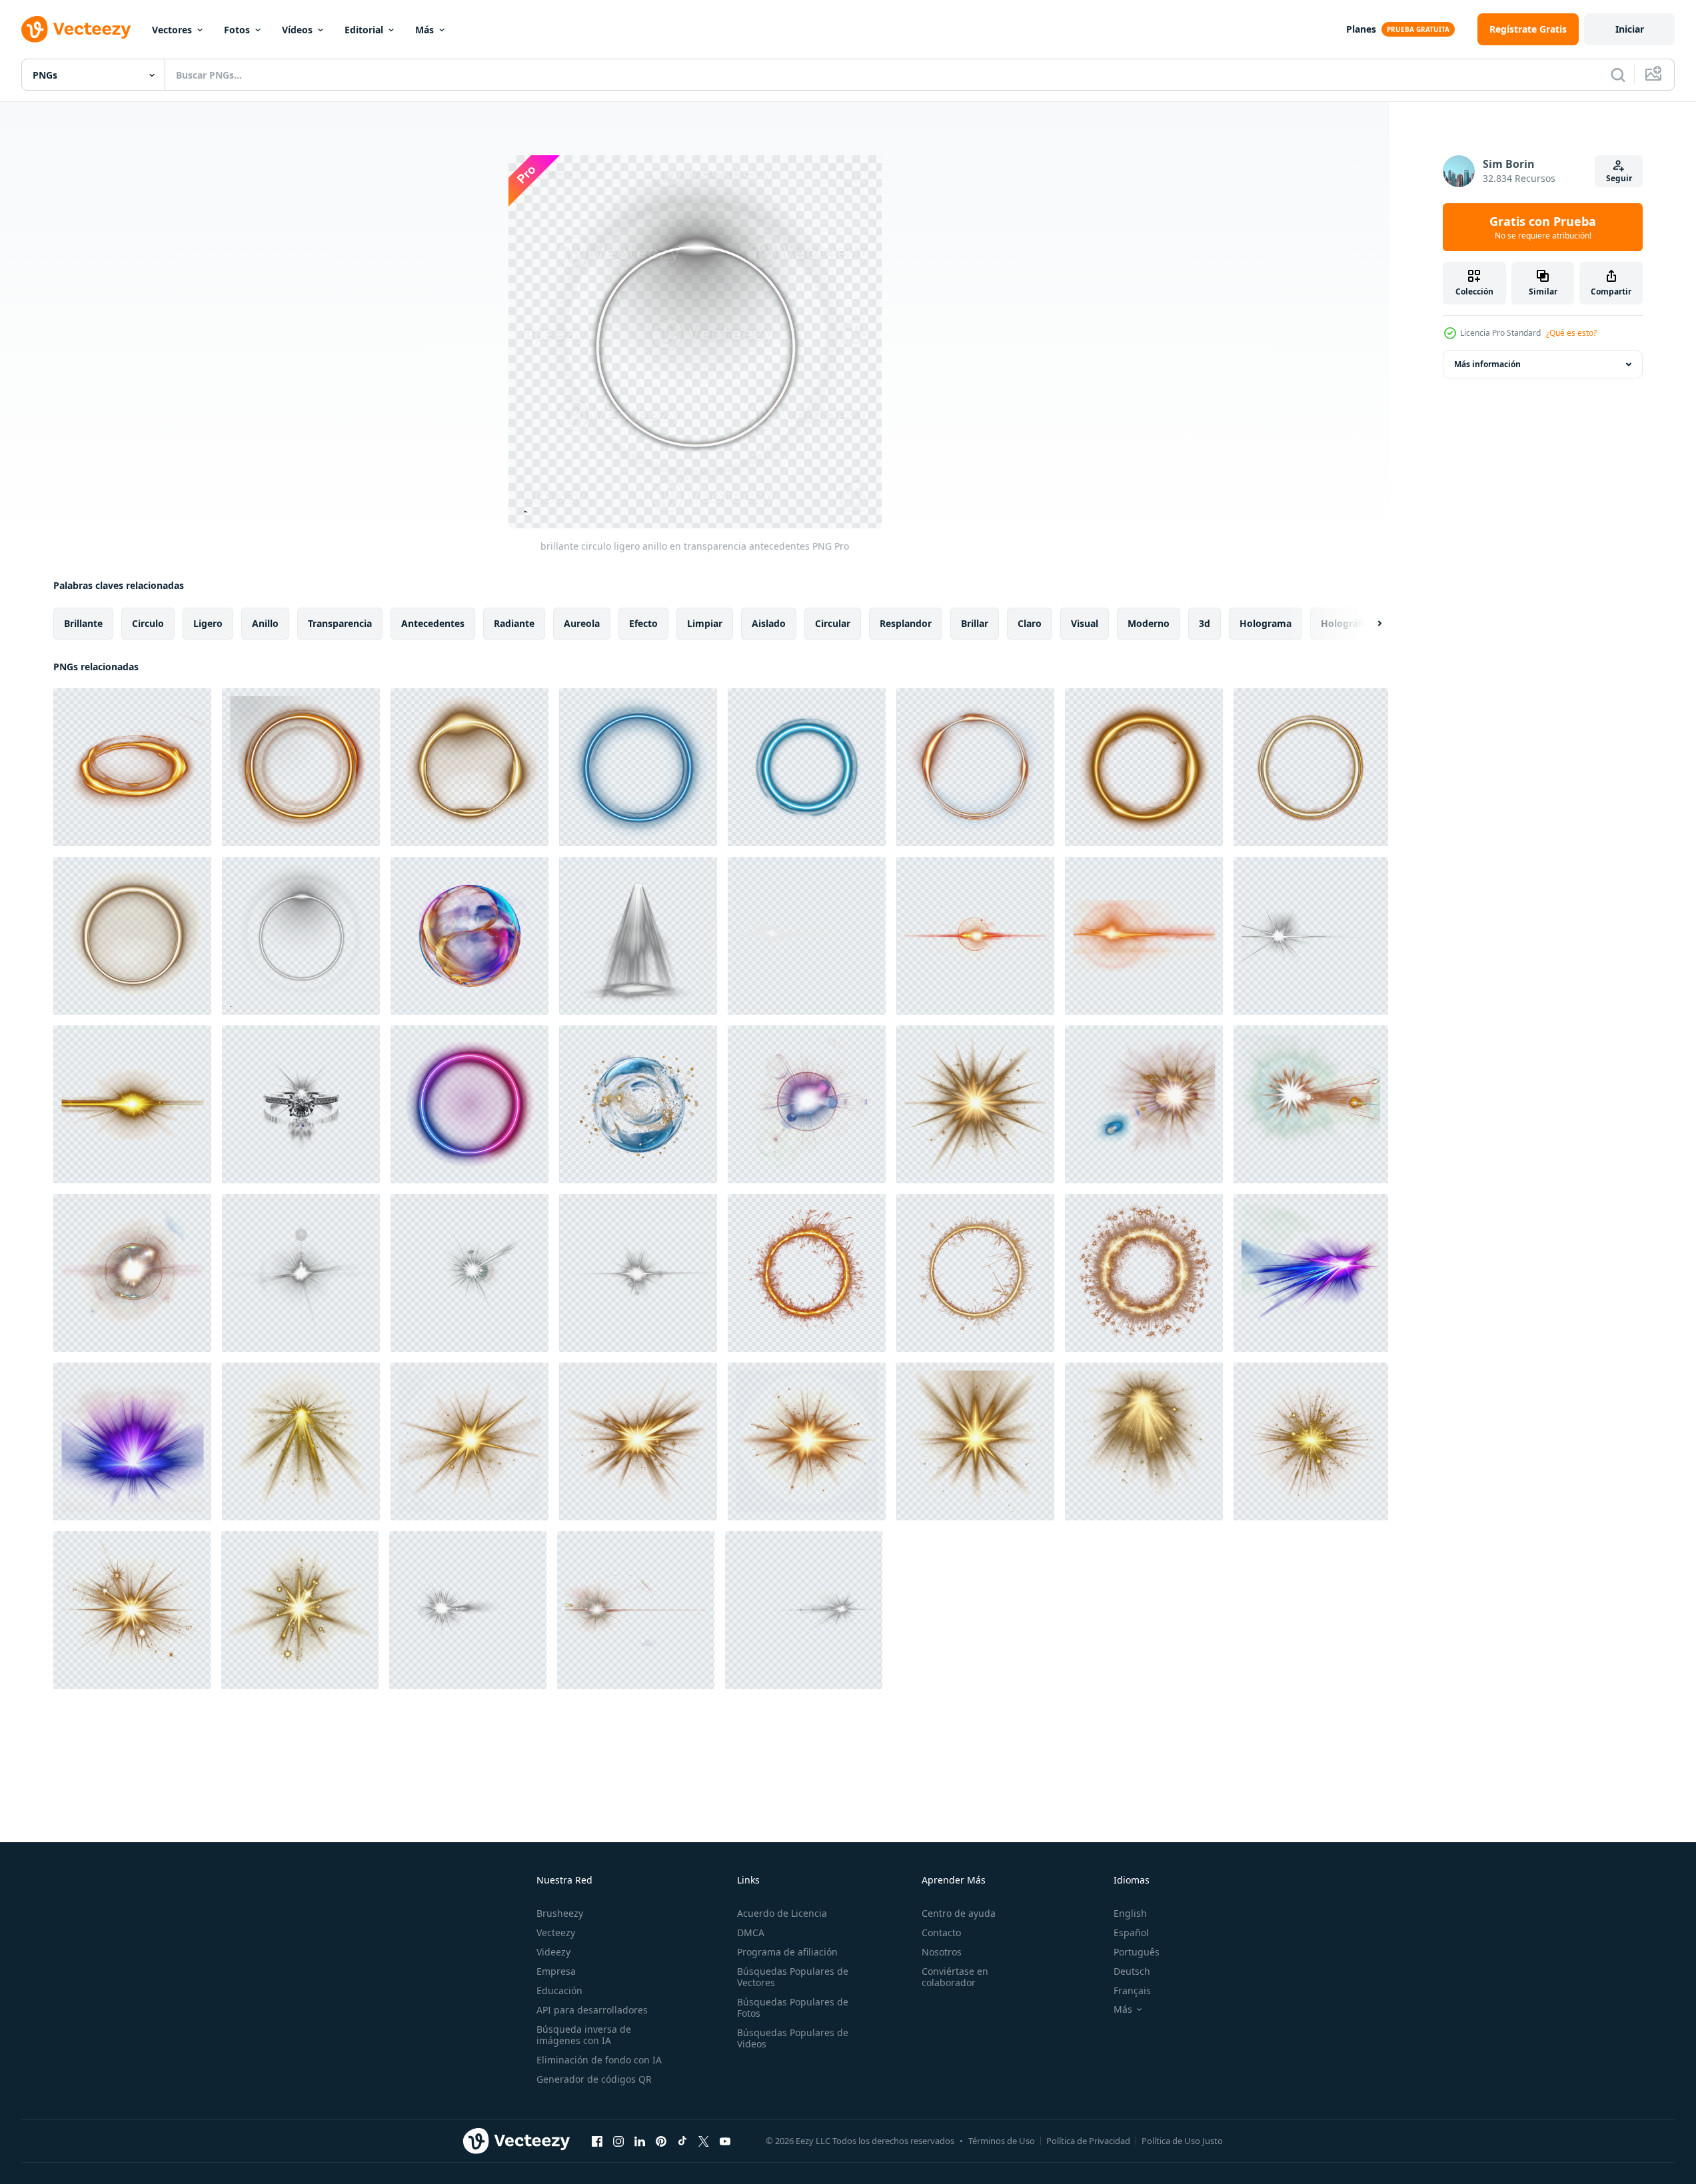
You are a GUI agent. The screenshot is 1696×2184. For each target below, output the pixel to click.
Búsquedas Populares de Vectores (793, 1977)
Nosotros (942, 1952)
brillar (975, 623)
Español (1131, 1932)
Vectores (172, 30)
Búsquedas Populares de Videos (793, 2038)
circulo (148, 623)
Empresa (556, 1971)
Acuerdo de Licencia (782, 1913)
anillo (265, 623)
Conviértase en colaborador (955, 1977)
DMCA (751, 1932)
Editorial (364, 30)
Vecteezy (556, 1932)
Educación (559, 1990)
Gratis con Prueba (1543, 227)
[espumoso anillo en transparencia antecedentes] (301, 1104)
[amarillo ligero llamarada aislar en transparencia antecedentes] (132, 1104)
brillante (83, 623)
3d (1205, 623)
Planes (1361, 29)
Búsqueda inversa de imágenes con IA (584, 2035)
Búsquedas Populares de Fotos (793, 2007)
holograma (1266, 623)
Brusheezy (560, 1913)
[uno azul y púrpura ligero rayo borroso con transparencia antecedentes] (1311, 1273)
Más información (1487, 364)
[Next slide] (1368, 624)
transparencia (340, 623)
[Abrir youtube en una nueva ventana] (725, 2141)
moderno (1149, 623)
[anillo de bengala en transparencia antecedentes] (975, 1273)
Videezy (553, 1952)
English (1130, 1913)
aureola (582, 623)
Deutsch (1132, 1971)
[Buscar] (1618, 75)
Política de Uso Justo (1182, 2141)
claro (1030, 623)
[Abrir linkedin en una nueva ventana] (640, 2141)
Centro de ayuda (959, 1913)
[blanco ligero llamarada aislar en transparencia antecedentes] (807, 936)
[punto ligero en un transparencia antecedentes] (638, 936)
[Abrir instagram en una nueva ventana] (618, 2141)
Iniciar (1630, 29)
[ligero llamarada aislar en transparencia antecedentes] (975, 936)
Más (424, 30)
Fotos (237, 30)
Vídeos (297, 30)
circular (833, 623)
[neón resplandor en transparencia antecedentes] (469, 1104)
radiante (514, 623)
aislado (769, 623)
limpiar (705, 623)
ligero (208, 623)
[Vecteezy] (76, 29)
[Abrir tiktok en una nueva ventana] (682, 2141)
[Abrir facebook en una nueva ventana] (597, 2141)
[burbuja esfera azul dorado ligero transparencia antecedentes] (638, 1104)
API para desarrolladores (592, 2010)
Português (1137, 1952)
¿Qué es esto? (1571, 333)
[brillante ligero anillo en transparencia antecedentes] (132, 767)
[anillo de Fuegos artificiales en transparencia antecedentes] (807, 1273)
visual (1085, 623)
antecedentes (433, 623)
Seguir (1619, 178)
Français (1132, 1990)
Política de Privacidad (1088, 2141)
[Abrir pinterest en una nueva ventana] (661, 2141)
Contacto (941, 1932)
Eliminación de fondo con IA (599, 2060)
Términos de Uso (1002, 2141)
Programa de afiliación (787, 1952)
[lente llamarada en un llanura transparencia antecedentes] (1144, 1104)
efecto (643, 623)
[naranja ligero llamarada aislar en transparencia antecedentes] (1144, 936)
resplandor (906, 623)
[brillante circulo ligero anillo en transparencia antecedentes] (301, 767)
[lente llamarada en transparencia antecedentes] (807, 1104)
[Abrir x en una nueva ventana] (704, 2141)
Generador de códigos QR (594, 2079)
